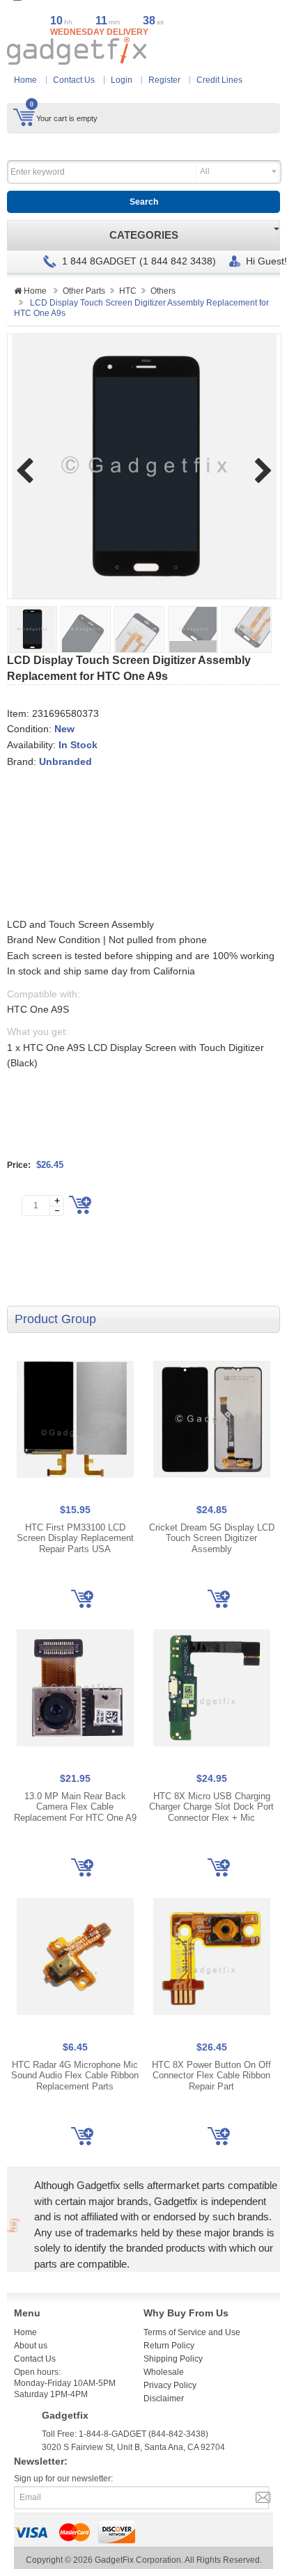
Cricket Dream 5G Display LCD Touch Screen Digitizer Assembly (212, 1538)
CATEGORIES (144, 235)
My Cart (24, 117)
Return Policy (169, 2346)
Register (164, 80)
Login (122, 80)
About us (31, 2346)
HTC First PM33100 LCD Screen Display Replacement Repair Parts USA (75, 1538)
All (205, 171)
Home (25, 80)
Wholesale (164, 2372)
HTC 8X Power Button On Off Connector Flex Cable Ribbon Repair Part (211, 2076)
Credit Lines (219, 80)
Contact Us (74, 80)
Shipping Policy (173, 2359)
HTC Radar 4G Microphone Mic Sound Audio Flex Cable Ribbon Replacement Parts (75, 2076)
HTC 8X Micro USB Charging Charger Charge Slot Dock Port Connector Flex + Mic (211, 1807)
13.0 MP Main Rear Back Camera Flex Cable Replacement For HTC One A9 (75, 1807)
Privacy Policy (170, 2385)
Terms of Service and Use (192, 2332)
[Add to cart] (80, 1205)
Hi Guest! (266, 261)
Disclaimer (164, 2399)
